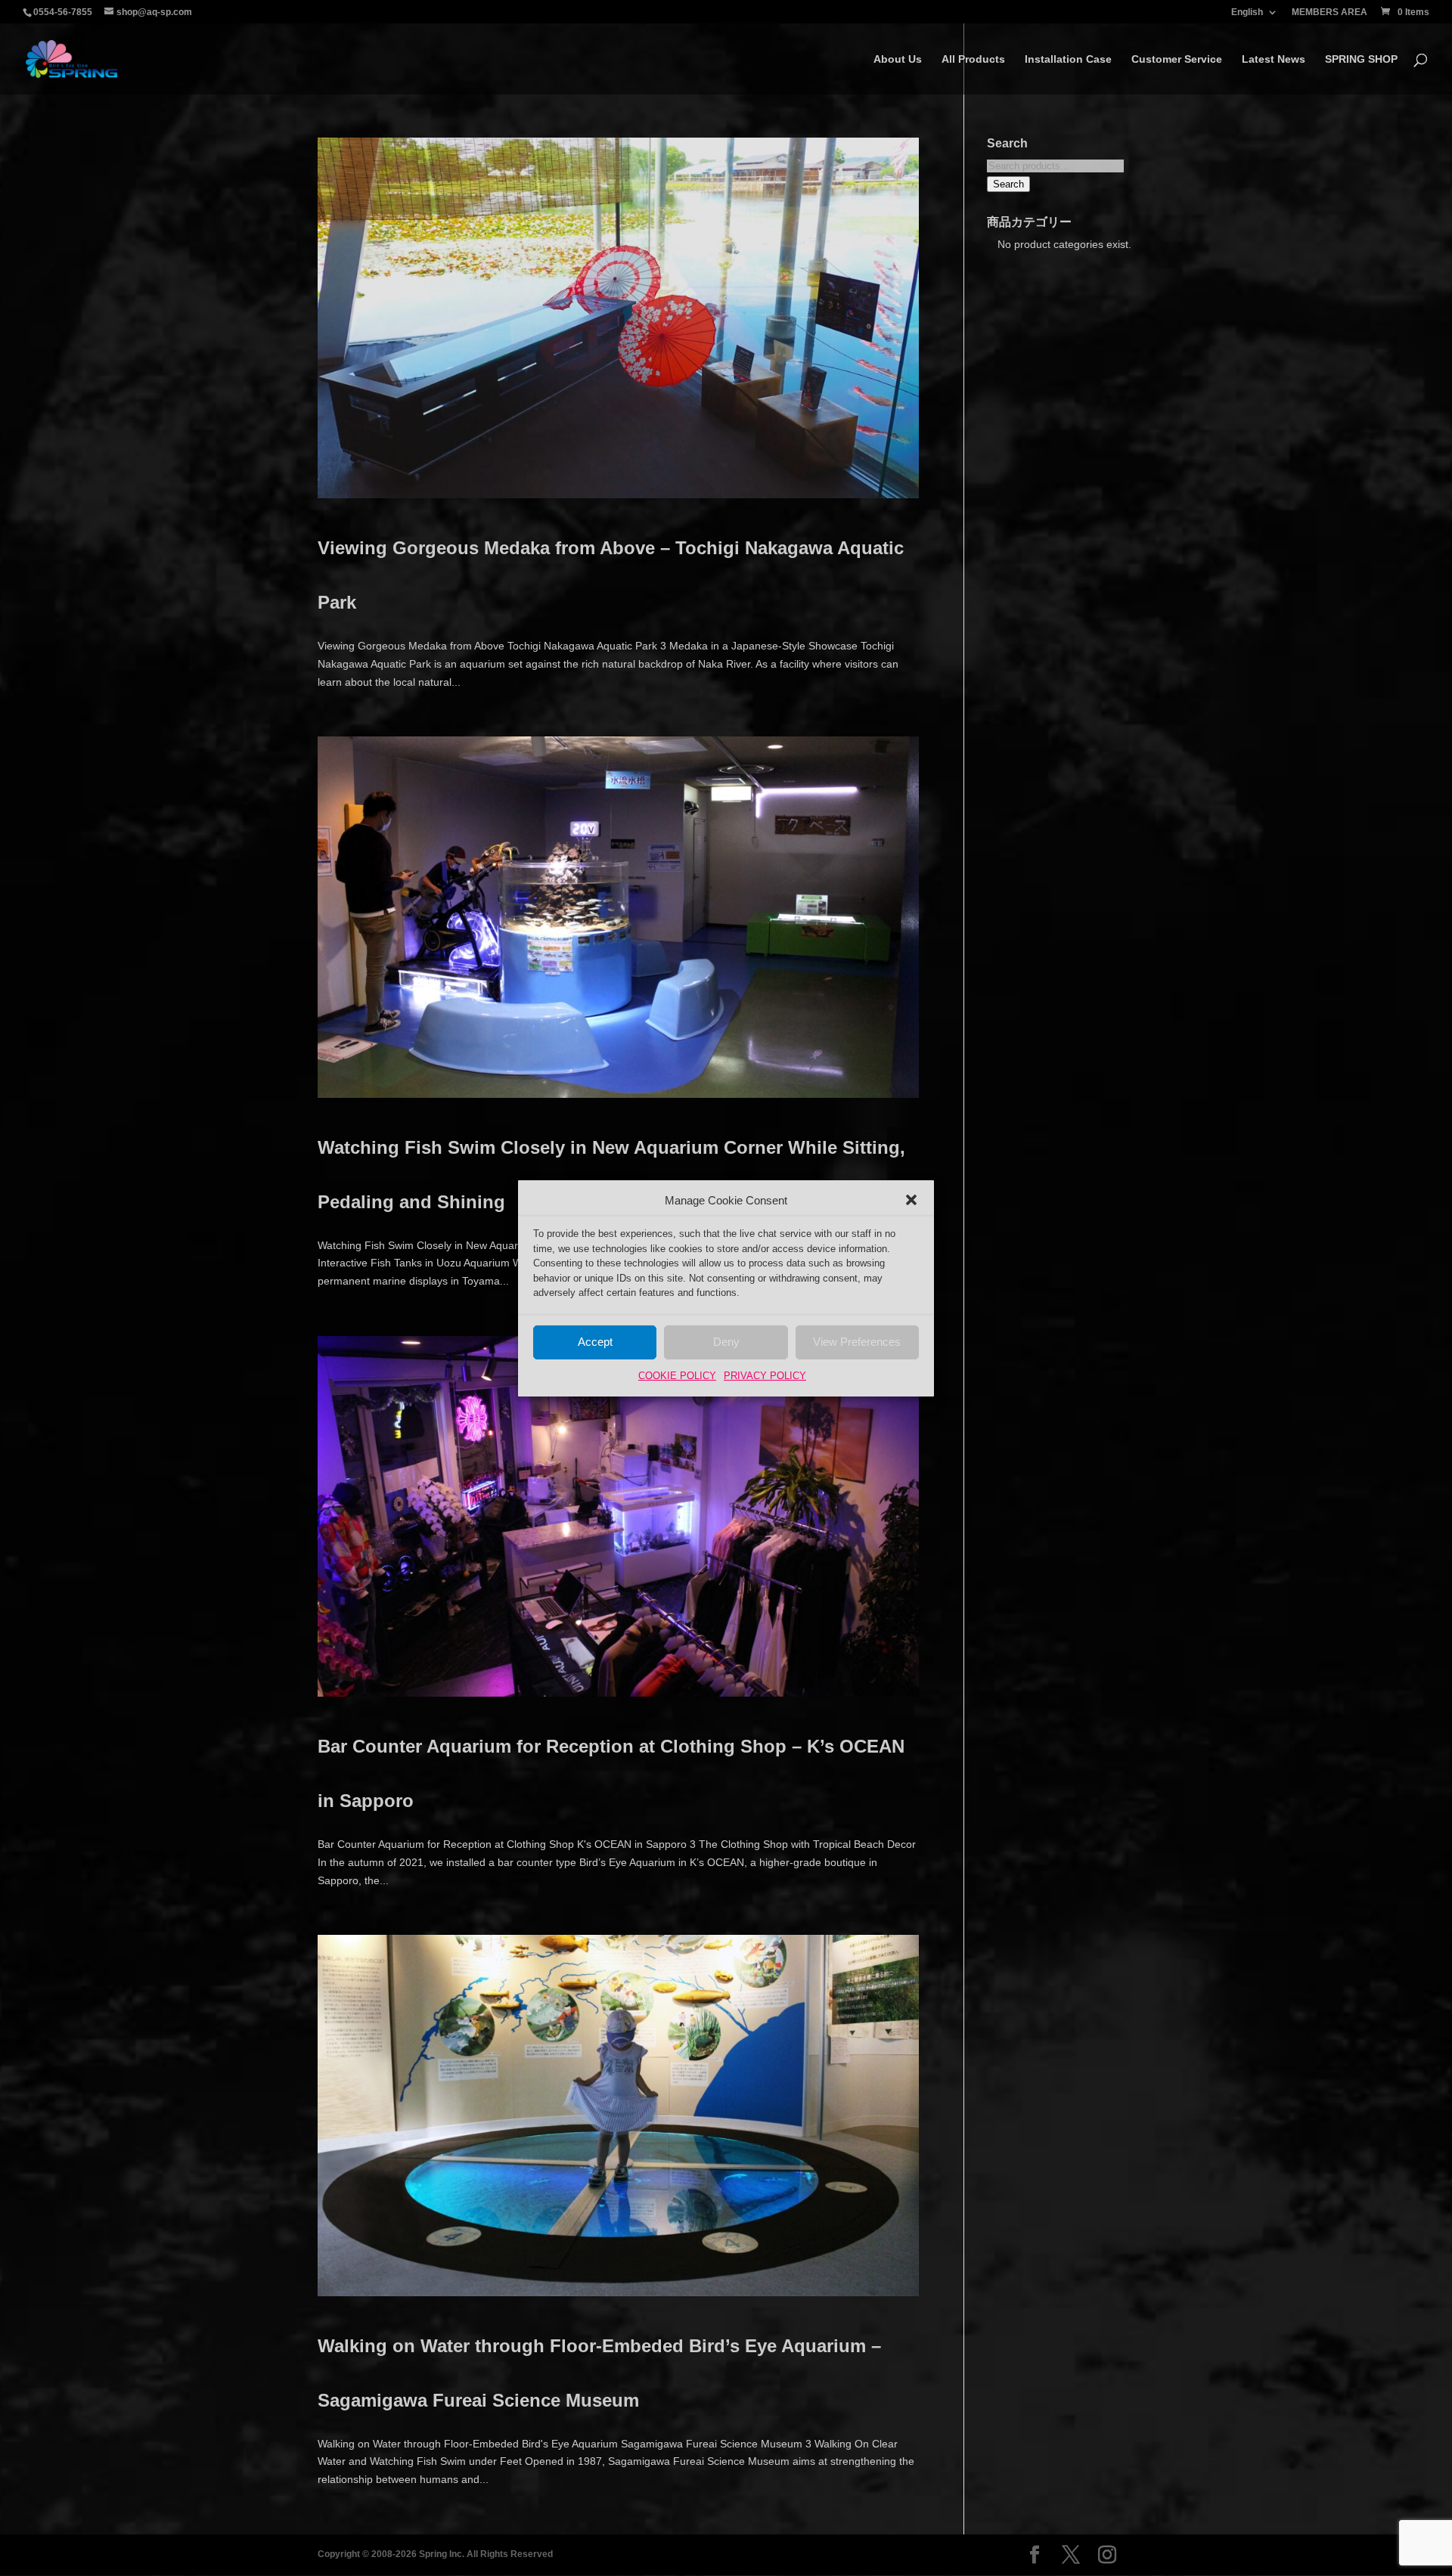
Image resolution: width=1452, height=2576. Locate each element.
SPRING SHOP (1361, 59)
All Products (973, 59)
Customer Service (1177, 59)
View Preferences (857, 1342)
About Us (898, 59)
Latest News (1274, 59)
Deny (726, 1342)
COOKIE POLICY (677, 1376)
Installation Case (1068, 59)
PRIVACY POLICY (765, 1376)
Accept (595, 1342)
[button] (911, 1200)
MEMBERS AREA (1329, 12)
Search (1008, 184)
